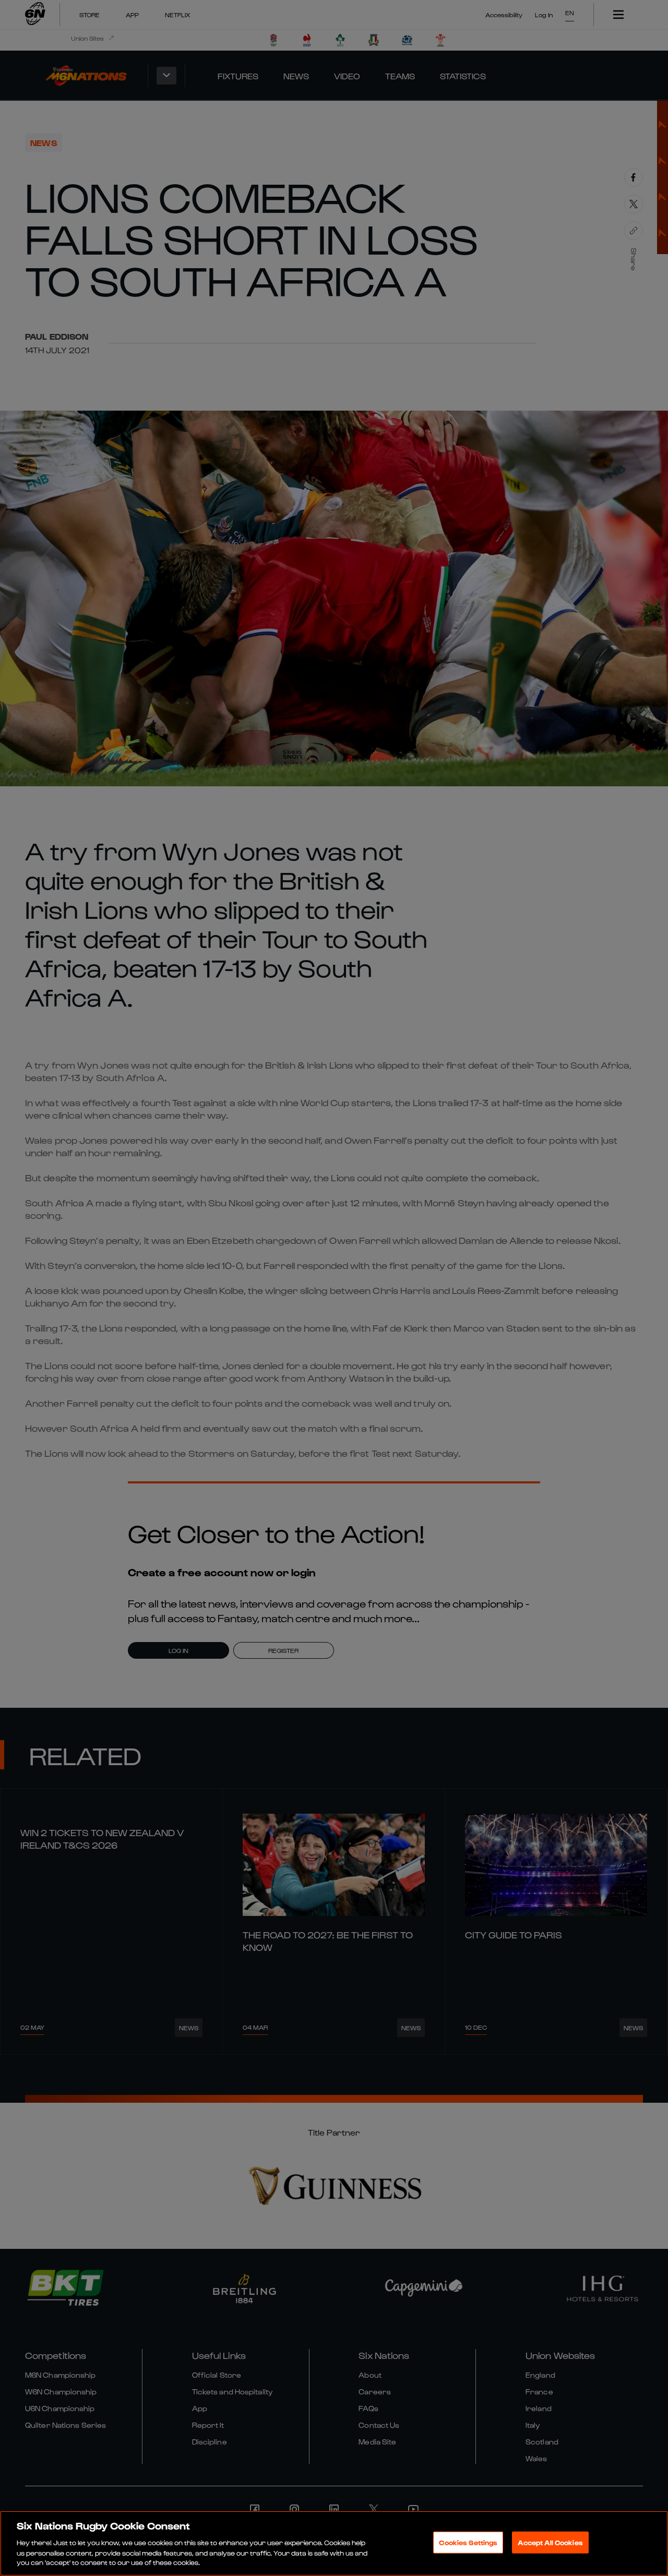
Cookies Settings (468, 2542)
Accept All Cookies (550, 2542)
